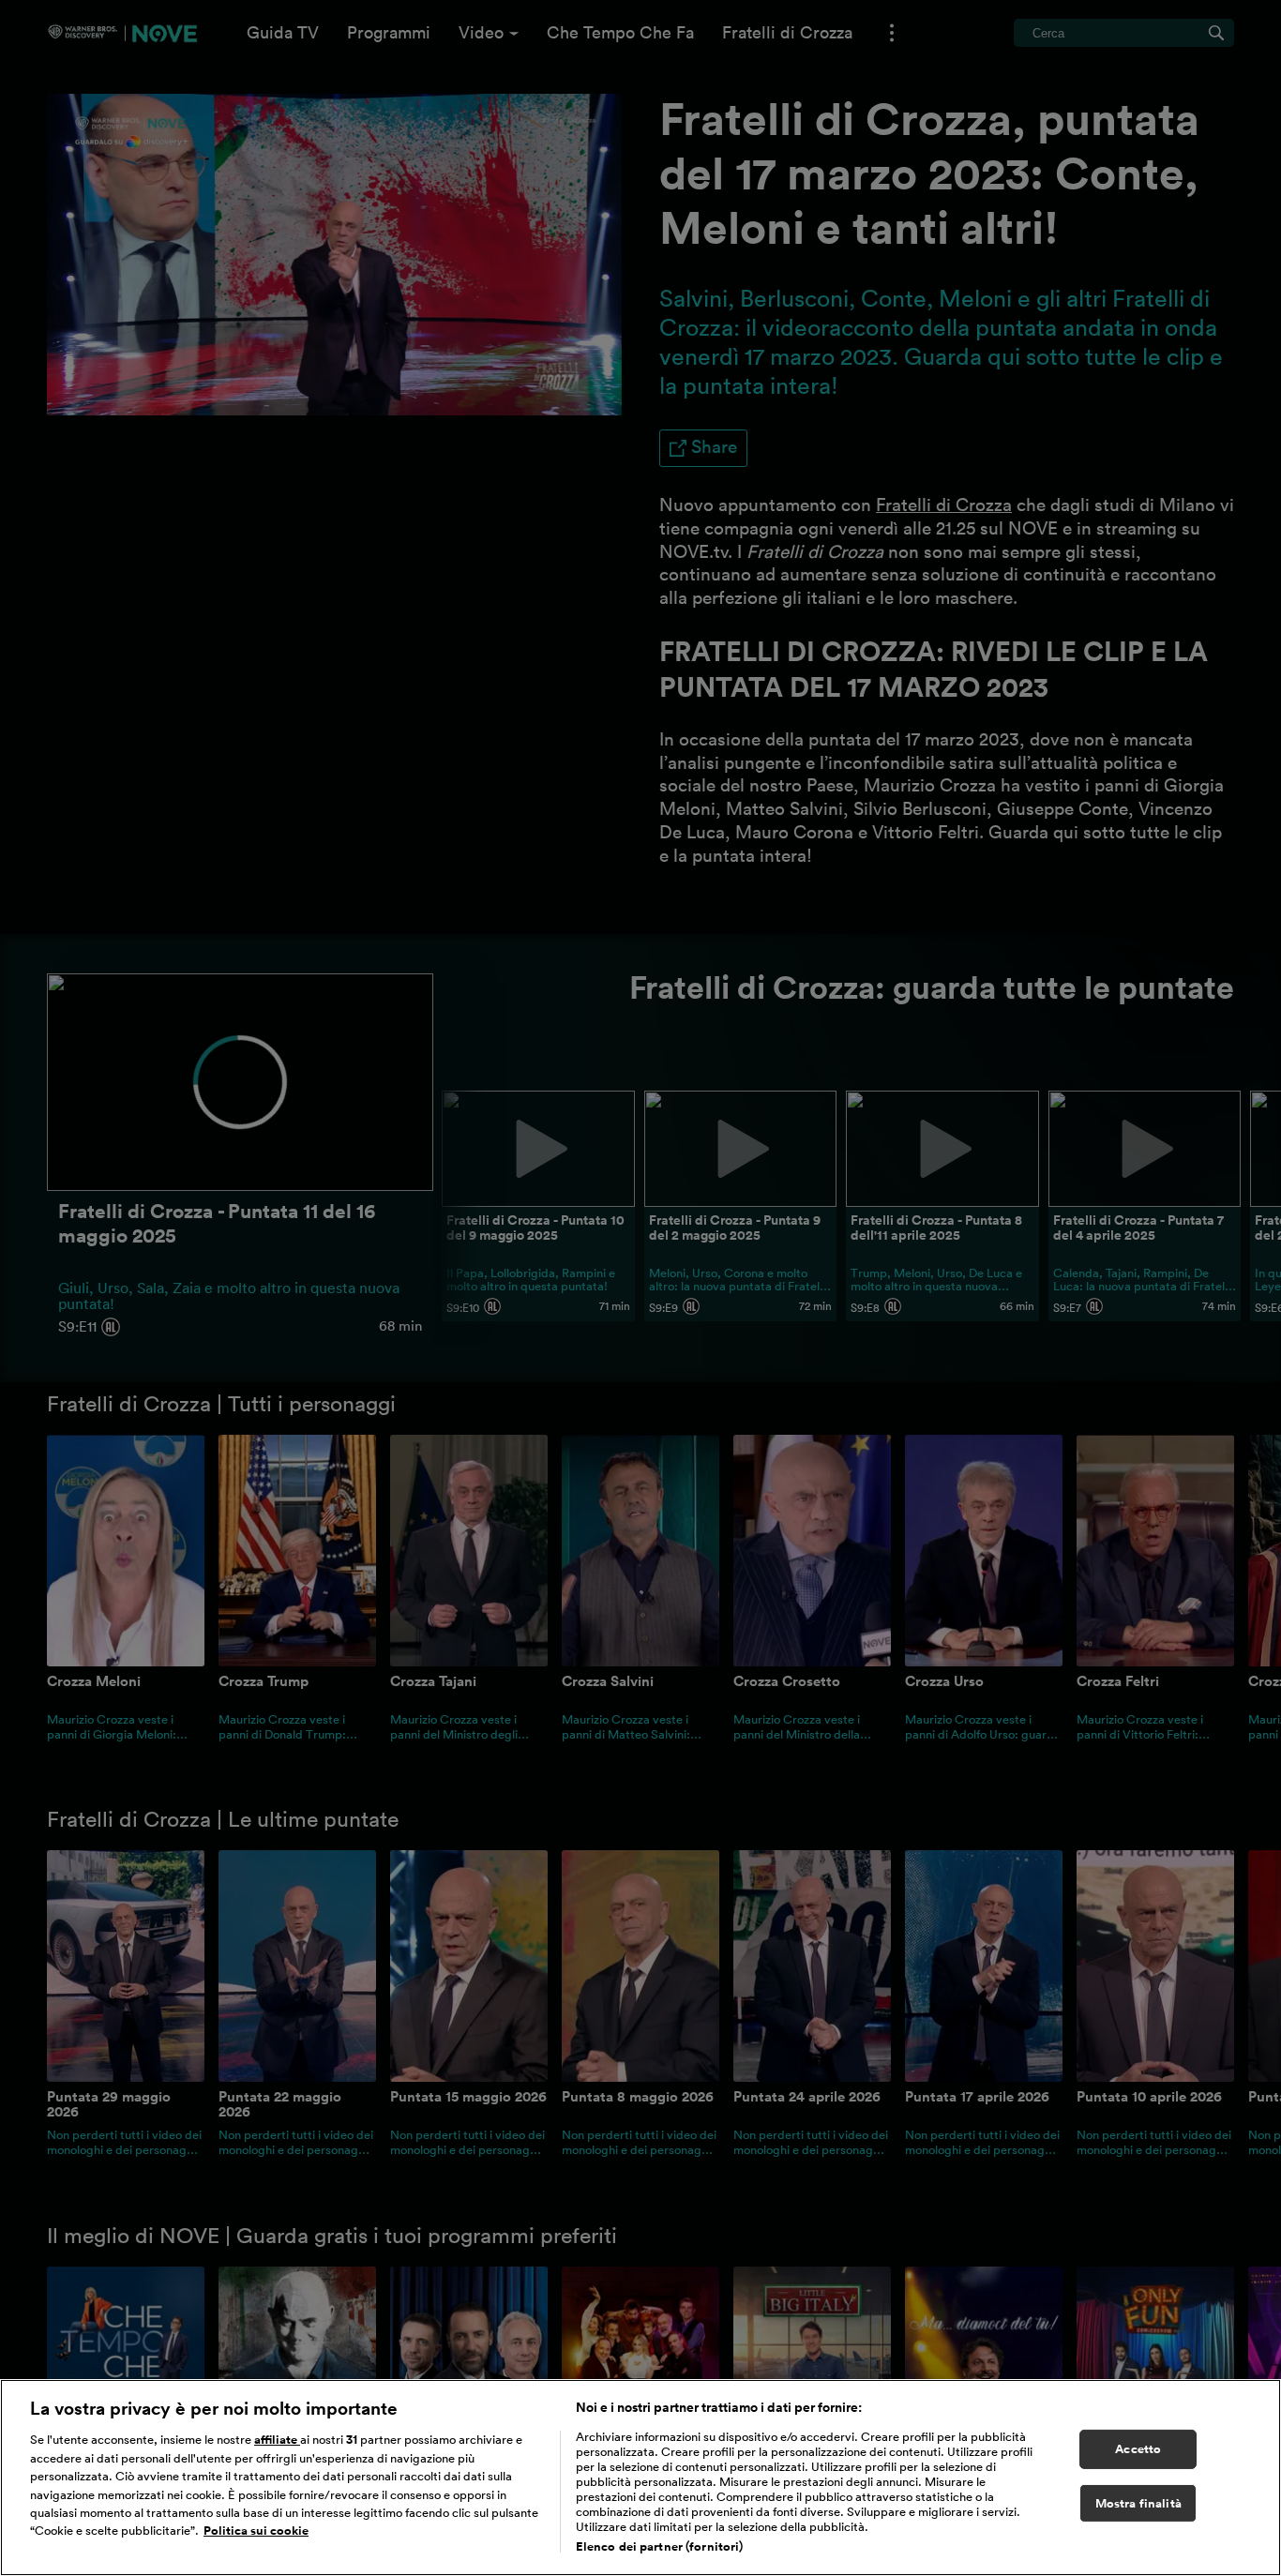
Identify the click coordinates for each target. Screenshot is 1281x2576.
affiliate (277, 2440)
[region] (640, 2478)
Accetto (1138, 2449)
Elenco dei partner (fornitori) (660, 2546)
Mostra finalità (1138, 2503)
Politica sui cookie (256, 2531)
